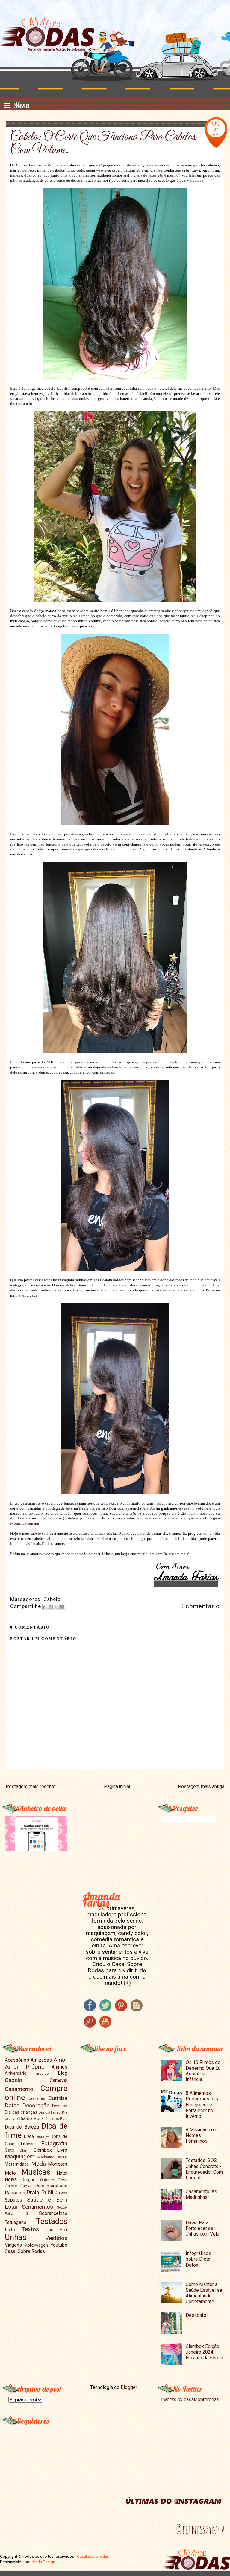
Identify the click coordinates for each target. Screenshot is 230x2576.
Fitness (28, 2144)
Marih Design (44, 2562)
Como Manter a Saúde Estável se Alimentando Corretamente (204, 2293)
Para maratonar (52, 2186)
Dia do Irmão (50, 2112)
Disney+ (42, 2137)
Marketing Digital (53, 2157)
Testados (52, 2221)
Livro (62, 2150)
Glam (24, 2150)
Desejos (60, 2106)
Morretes (58, 2164)
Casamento (19, 2089)
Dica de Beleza (22, 2127)
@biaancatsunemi (25, 1523)
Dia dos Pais (56, 2119)
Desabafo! (197, 2315)
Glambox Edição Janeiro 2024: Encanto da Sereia (204, 2352)
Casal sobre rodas (93, 2556)
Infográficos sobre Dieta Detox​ (198, 2259)
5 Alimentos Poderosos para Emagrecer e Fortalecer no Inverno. (203, 2105)
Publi (47, 2192)
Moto (10, 2173)
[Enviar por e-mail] (45, 1607)
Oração (28, 2180)
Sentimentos (37, 2207)
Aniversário (16, 2073)
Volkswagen (36, 2245)
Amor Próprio (25, 2067)
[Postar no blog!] (51, 1607)
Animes (59, 2067)
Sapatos (13, 2200)
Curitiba (58, 2098)
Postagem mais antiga (201, 1787)
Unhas (16, 2237)
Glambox (43, 2150)
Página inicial (117, 1787)
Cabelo (52, 1599)
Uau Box (57, 2230)
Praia (33, 2192)
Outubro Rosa (54, 2180)
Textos (30, 2229)
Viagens (13, 2245)
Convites (37, 2099)
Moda (38, 2164)
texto (10, 2230)
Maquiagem (20, 2157)
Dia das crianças (21, 2112)
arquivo (42, 2073)
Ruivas (61, 2193)
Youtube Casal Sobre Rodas (36, 2248)
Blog (63, 2073)
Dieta (29, 2137)
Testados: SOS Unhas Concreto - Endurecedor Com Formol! (204, 2169)
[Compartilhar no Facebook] (62, 1607)
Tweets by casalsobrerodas (190, 2400)
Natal (62, 2173)
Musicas (36, 2172)
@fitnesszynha (200, 2529)
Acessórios (17, 2060)
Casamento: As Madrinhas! (201, 2194)
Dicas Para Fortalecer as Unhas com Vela (202, 2228)
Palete (11, 2186)
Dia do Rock (32, 2119)
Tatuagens (16, 2222)
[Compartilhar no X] (57, 1607)
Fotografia (54, 2143)
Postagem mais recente (31, 1787)
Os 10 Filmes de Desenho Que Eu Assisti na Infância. (203, 2071)
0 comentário (200, 1606)
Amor (60, 2060)
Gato (10, 2150)
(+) (127, 1983)
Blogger (129, 2387)
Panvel (26, 2186)
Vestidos (56, 2238)
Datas (12, 2105)
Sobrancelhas (53, 2213)
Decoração (36, 2105)
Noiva (11, 2180)
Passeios (15, 2193)
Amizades (41, 2060)
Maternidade (17, 2164)
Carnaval (59, 2080)
